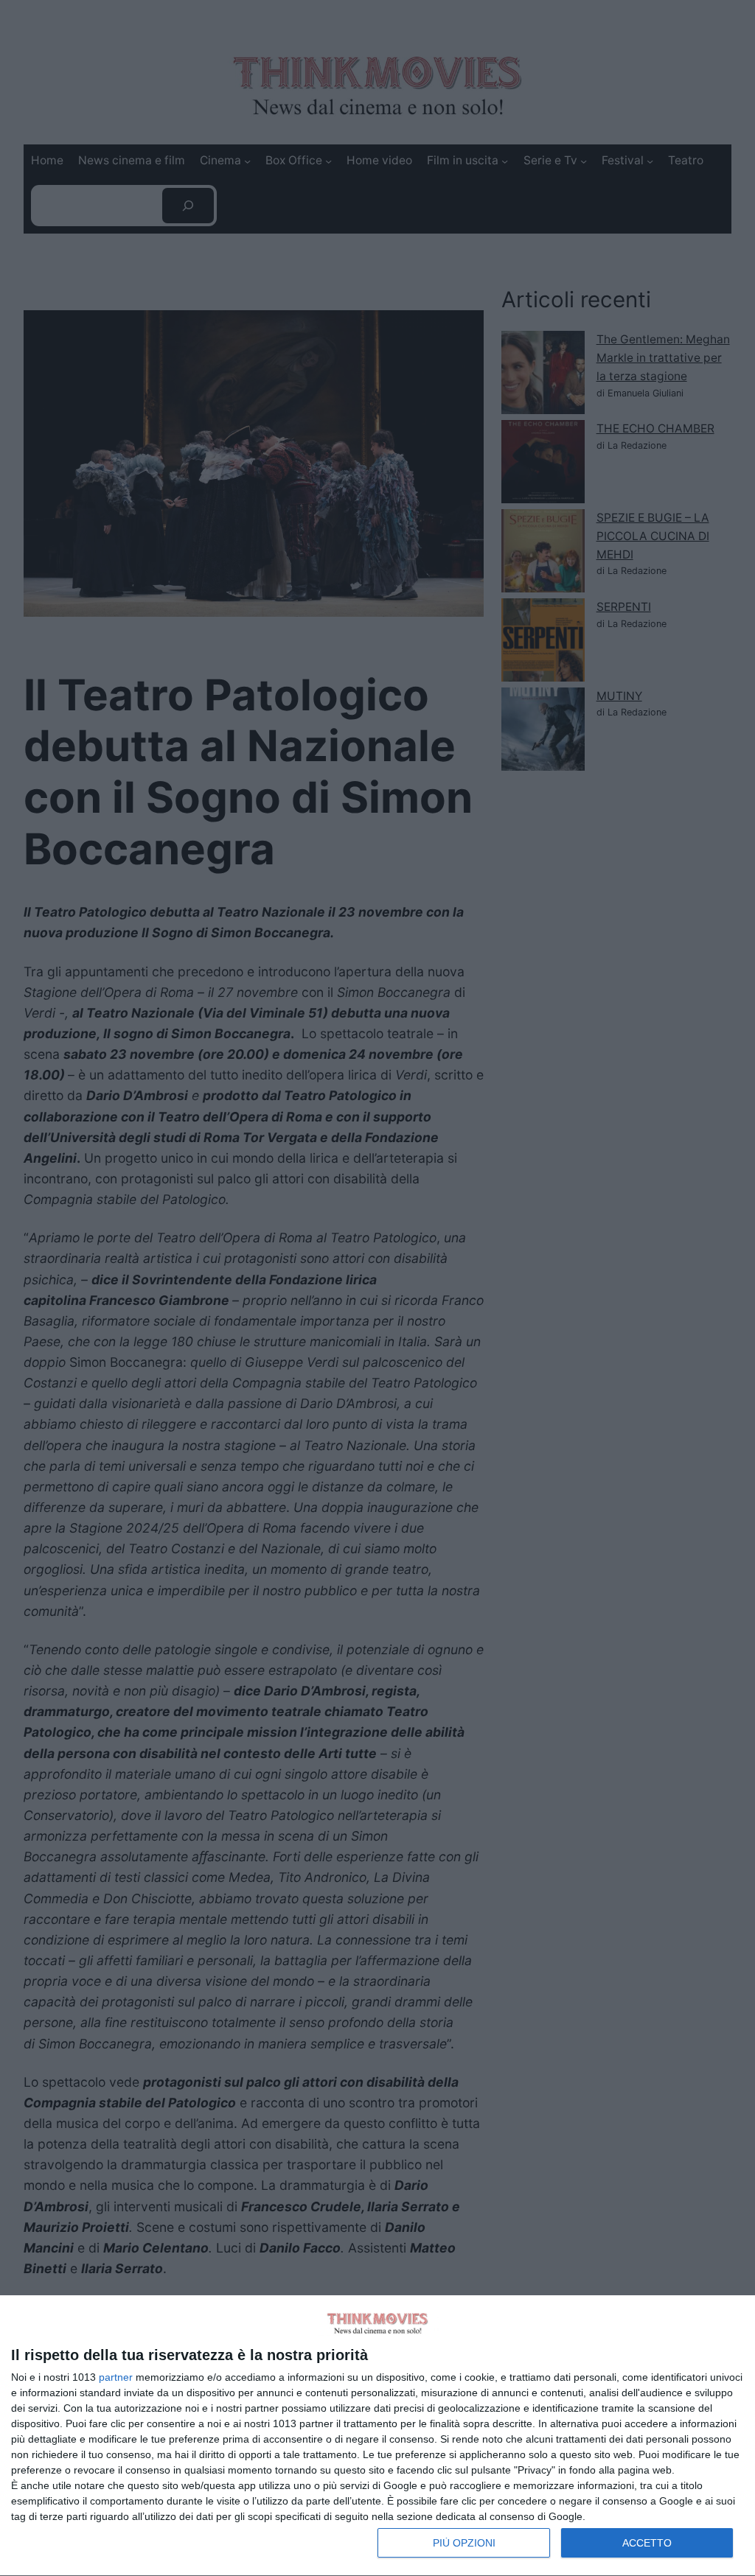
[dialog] (377, 2436)
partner (116, 2377)
